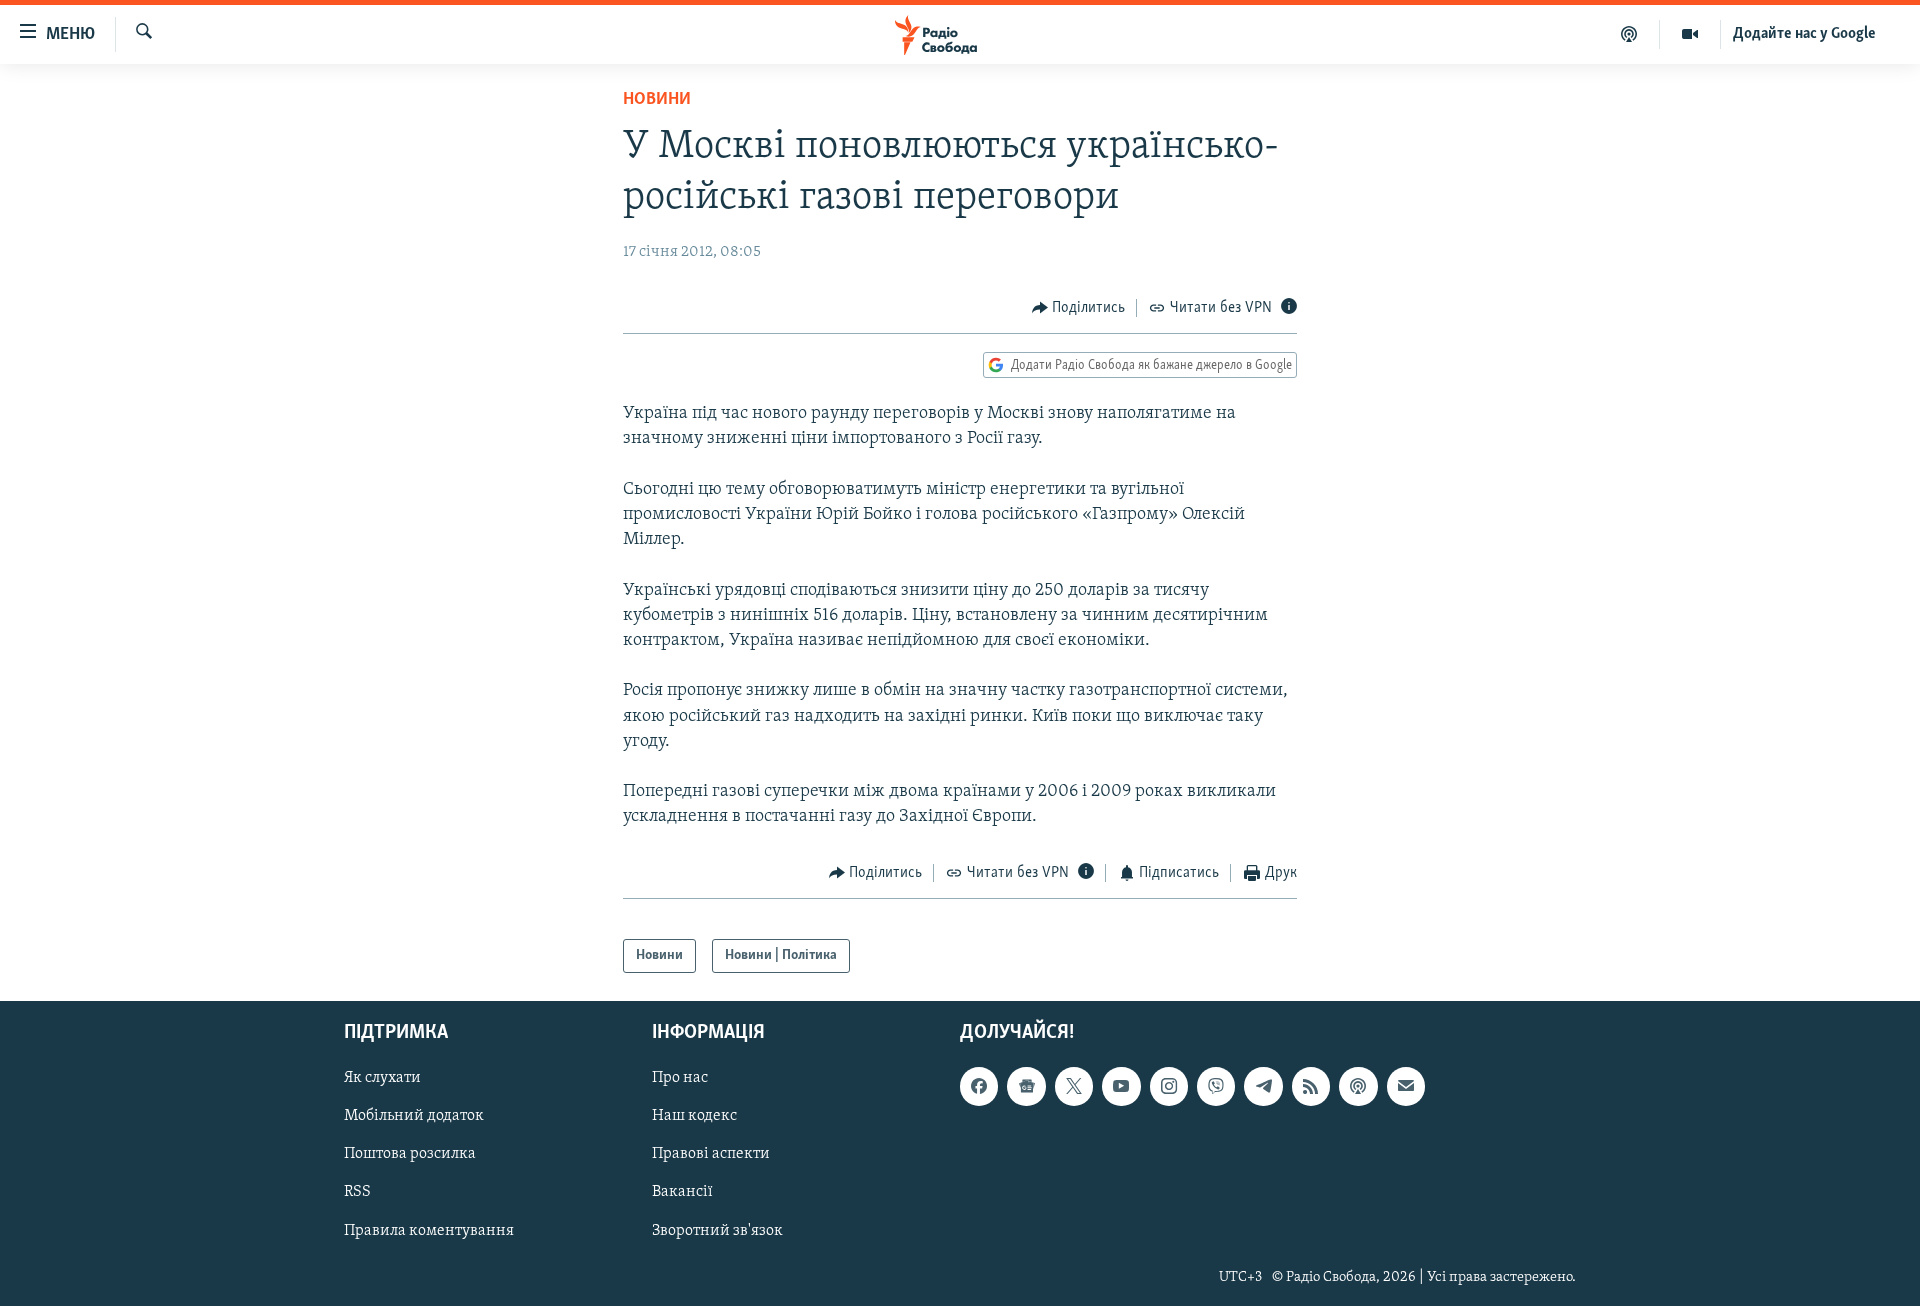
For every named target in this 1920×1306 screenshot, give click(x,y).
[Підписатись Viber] (1216, 1087)
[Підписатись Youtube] (1121, 1087)
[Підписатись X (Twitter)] (1074, 1087)
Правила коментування (429, 1231)
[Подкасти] (1629, 34)
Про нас (680, 1079)
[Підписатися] (1406, 1087)
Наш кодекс (694, 1117)
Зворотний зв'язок (717, 1231)
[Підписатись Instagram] (1169, 1087)
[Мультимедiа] (1690, 34)
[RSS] (1311, 1087)
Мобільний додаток (414, 1117)
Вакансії (682, 1193)
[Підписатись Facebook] (979, 1087)
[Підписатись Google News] (1026, 1087)
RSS (357, 1193)
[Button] (1079, 308)
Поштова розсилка (410, 1155)
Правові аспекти (711, 1155)
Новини (657, 100)
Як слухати (382, 1079)
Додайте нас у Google (1804, 34)
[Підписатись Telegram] (1263, 1087)
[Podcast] (1358, 1087)
